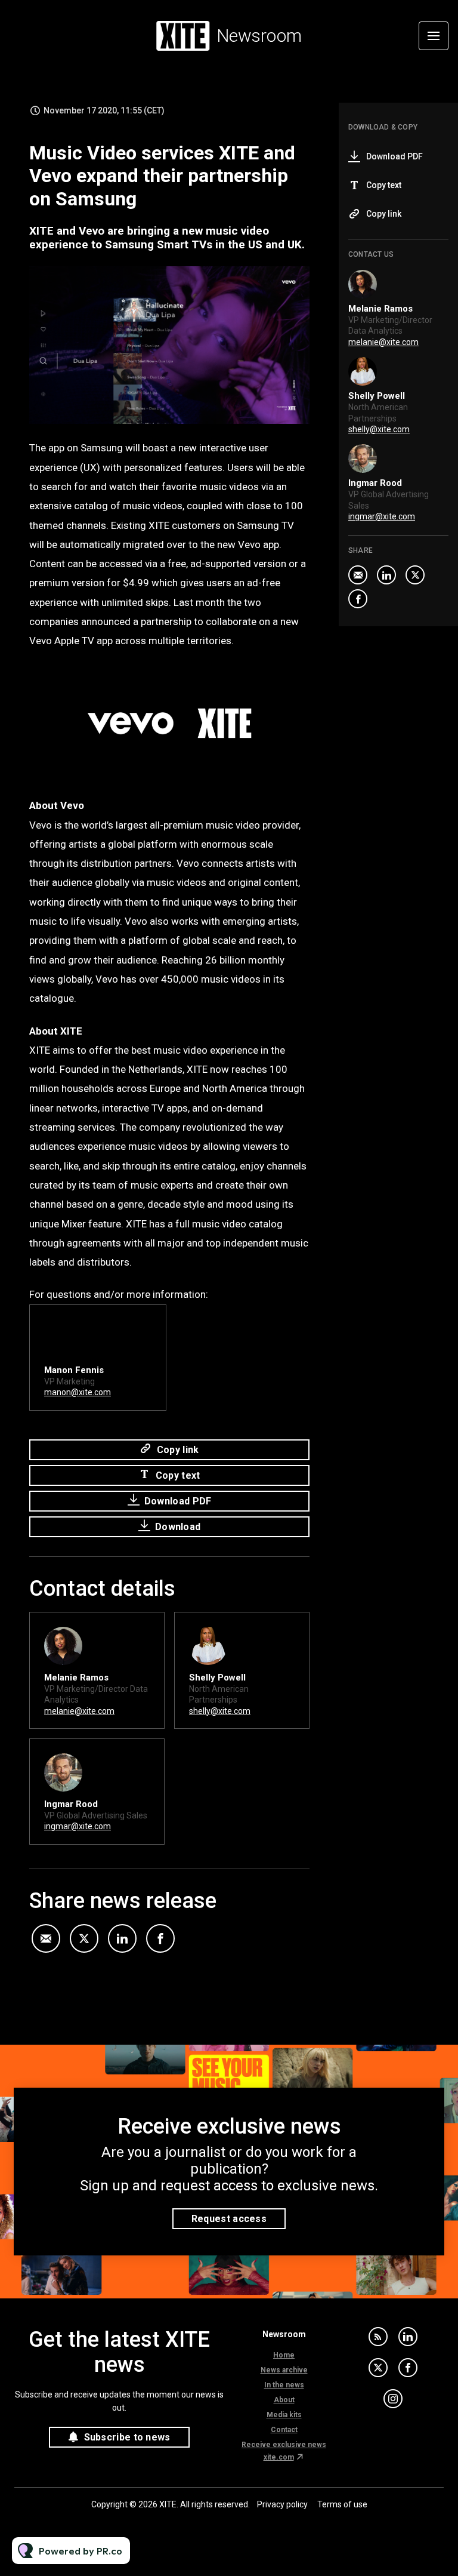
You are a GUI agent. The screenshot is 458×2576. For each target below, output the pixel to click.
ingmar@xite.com (78, 1826)
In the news (284, 2385)
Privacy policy (282, 2504)
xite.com (279, 2457)
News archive (284, 2370)
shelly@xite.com (220, 1711)
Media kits (284, 2415)
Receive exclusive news (284, 2445)
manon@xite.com (78, 1392)
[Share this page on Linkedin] (122, 1938)
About (284, 2400)
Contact (284, 2430)
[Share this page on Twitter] (84, 1938)
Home (284, 2355)
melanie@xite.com (79, 1711)
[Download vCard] (143, 1632)
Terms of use (342, 2504)
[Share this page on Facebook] (160, 1938)
